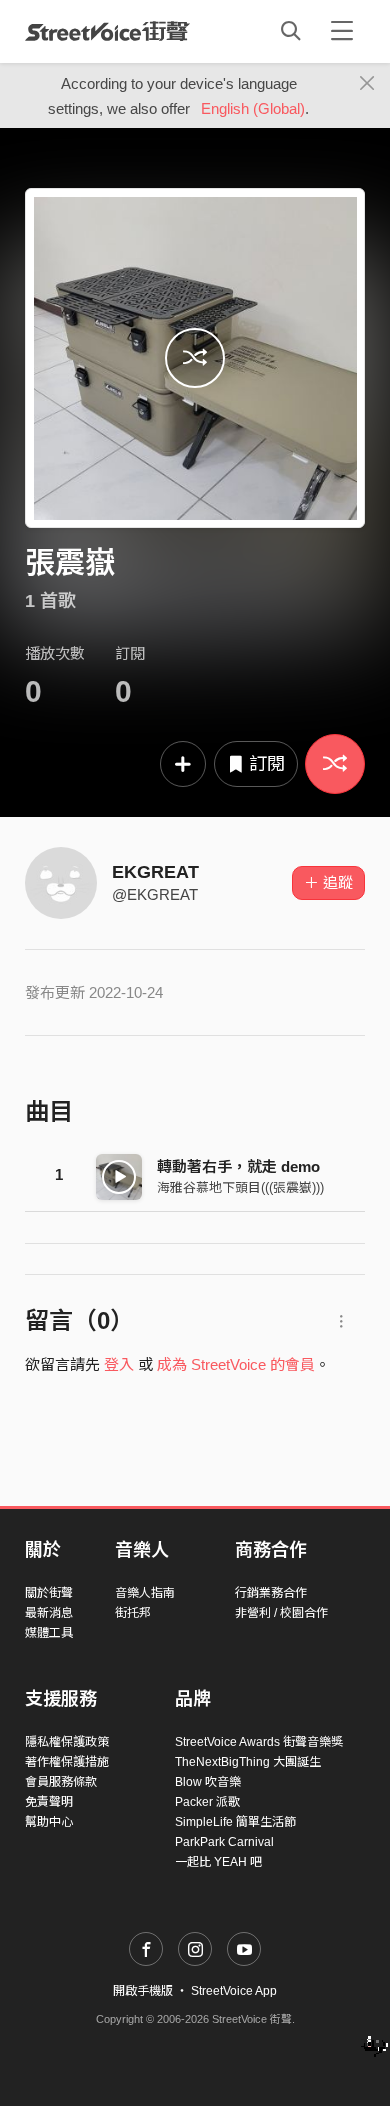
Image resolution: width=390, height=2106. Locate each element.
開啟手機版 (143, 1991)
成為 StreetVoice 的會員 (236, 1364)
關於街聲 (49, 1593)
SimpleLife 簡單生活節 (235, 1822)
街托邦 (133, 1613)
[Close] (367, 84)
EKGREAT (155, 872)
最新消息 (49, 1613)
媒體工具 (49, 1633)
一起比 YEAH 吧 (218, 1862)
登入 (119, 1364)
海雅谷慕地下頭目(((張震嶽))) (240, 1187)
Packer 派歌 (207, 1802)
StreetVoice (107, 31)
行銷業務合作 (271, 1593)
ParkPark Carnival (224, 1842)
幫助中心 (49, 1822)
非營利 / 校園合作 (281, 1613)
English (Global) (253, 108)
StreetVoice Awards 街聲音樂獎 (259, 1742)
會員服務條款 (61, 1782)
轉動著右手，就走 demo (238, 1166)
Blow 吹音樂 (208, 1782)
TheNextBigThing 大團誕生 (248, 1762)
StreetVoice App (234, 1991)
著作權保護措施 (67, 1762)
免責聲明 (49, 1802)
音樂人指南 (145, 1593)
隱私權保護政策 (67, 1742)
